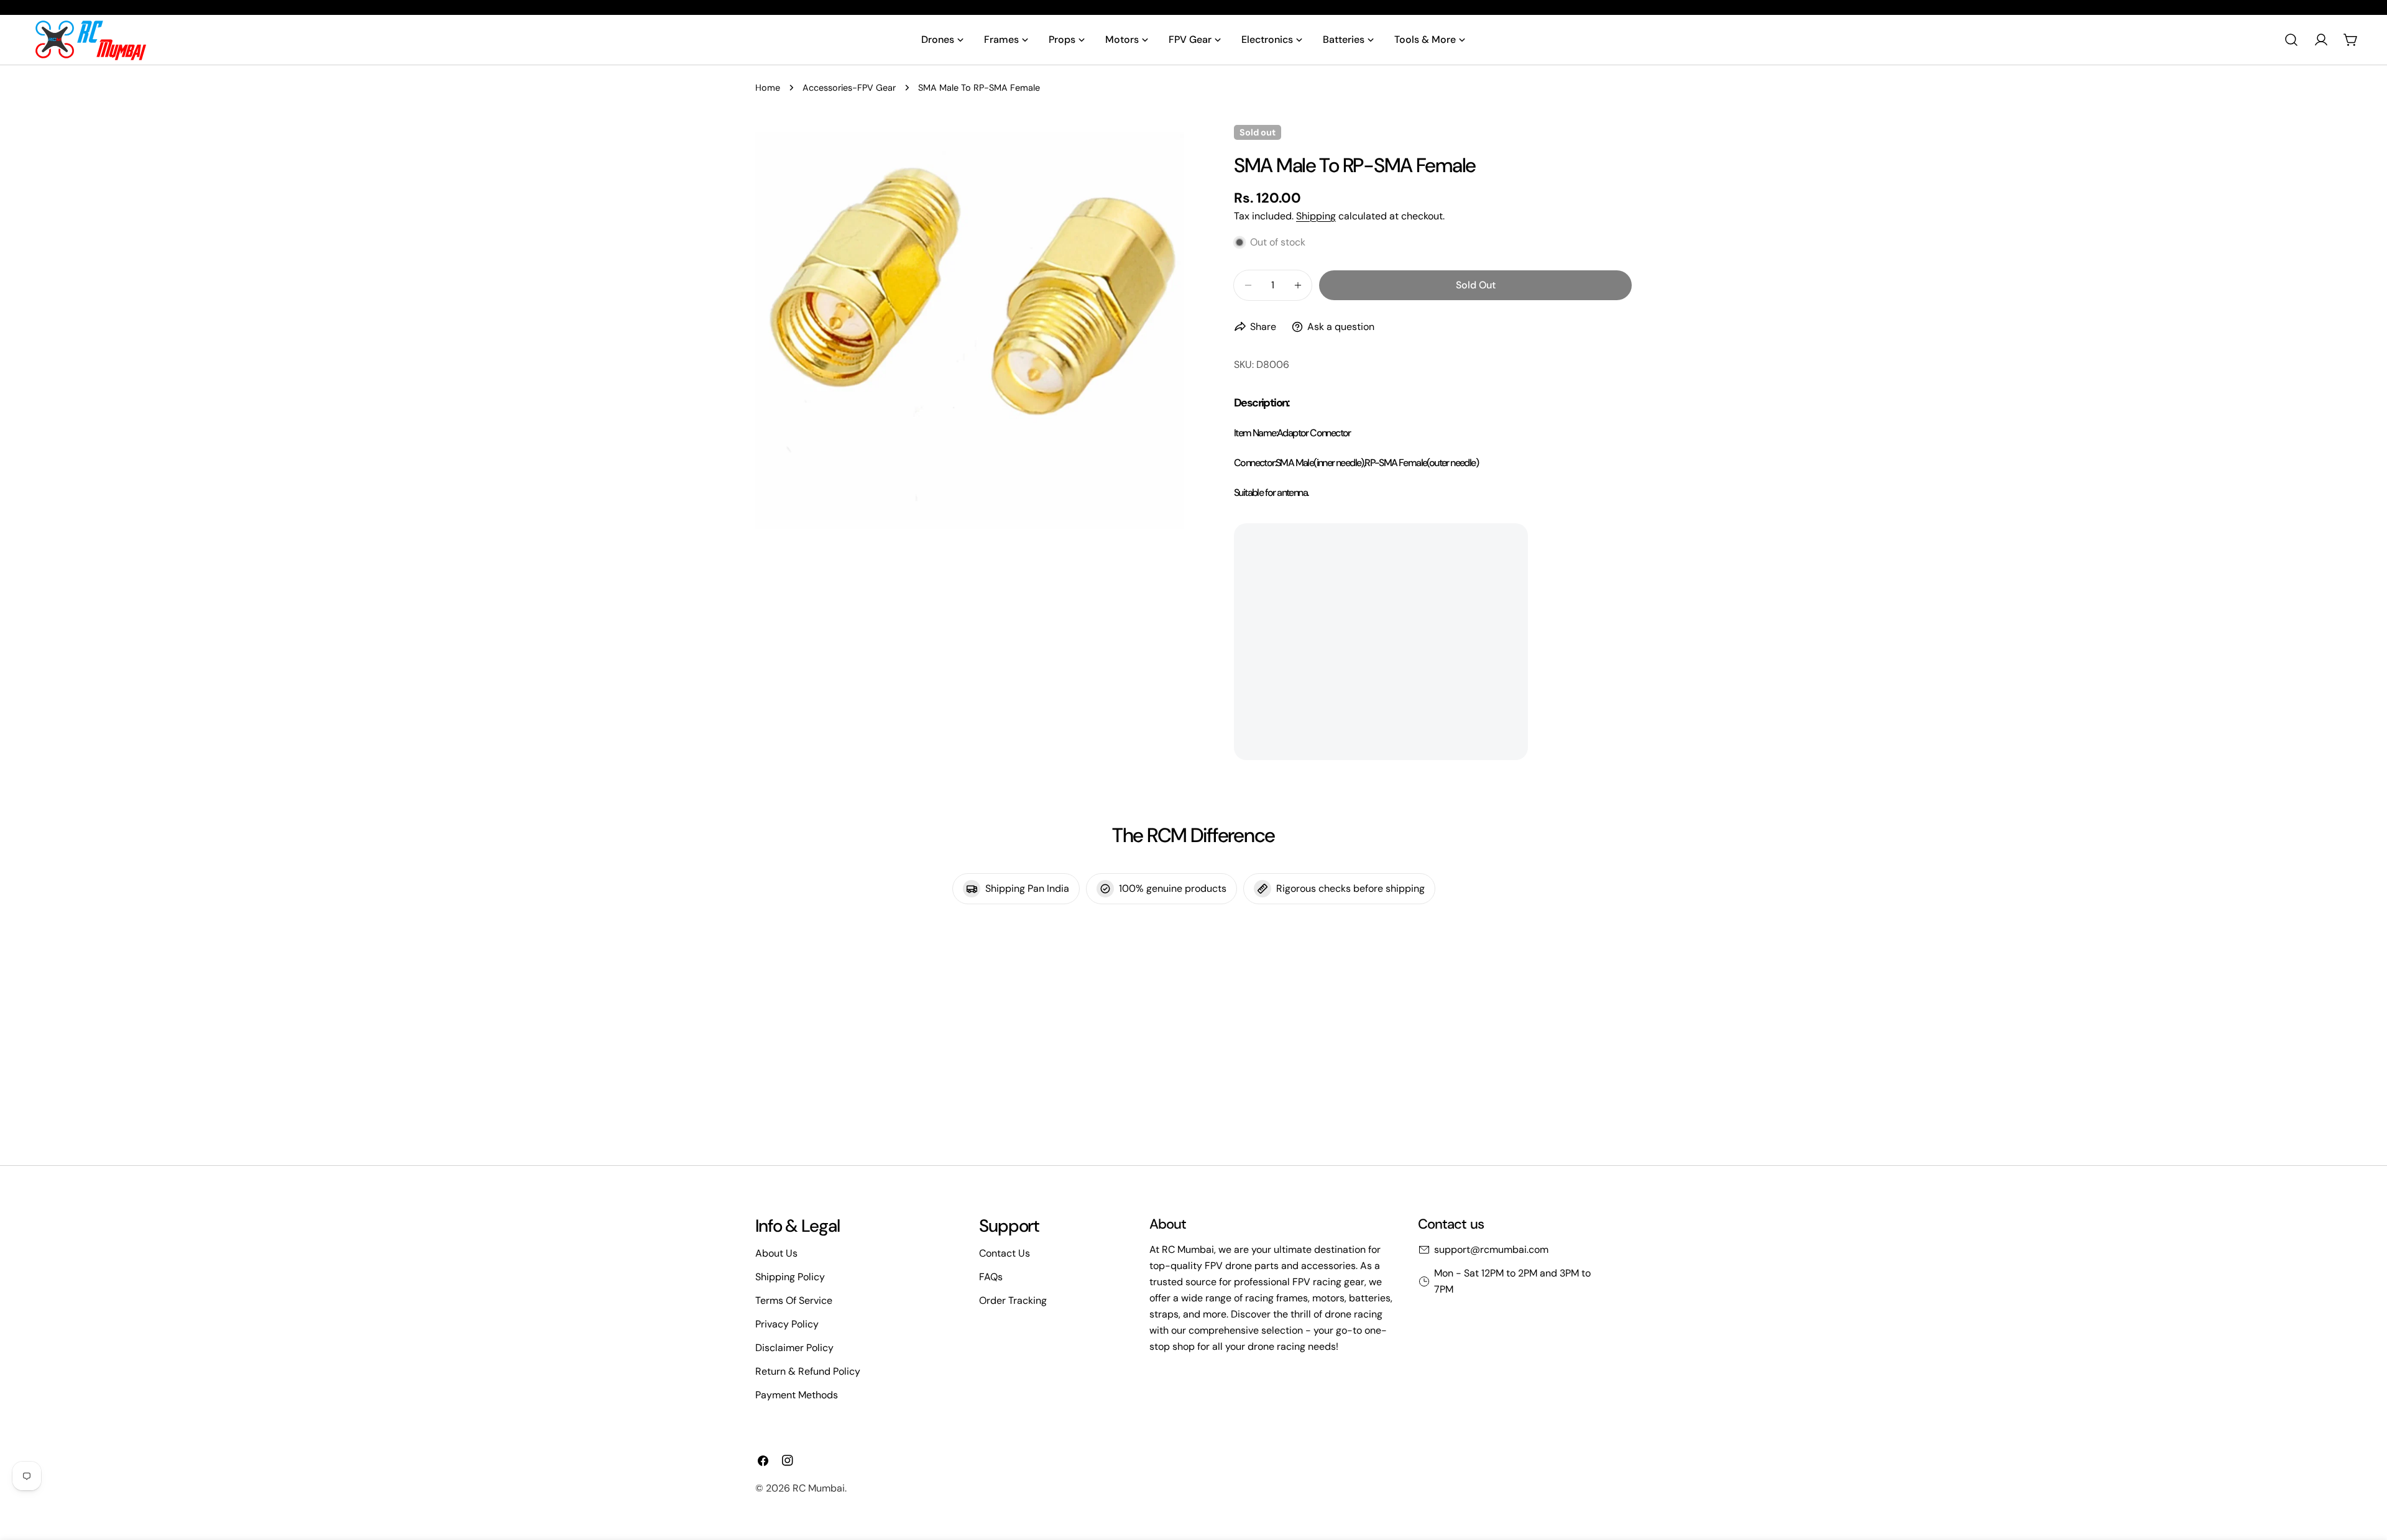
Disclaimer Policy (794, 1348)
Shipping (1316, 216)
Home (768, 88)
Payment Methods (797, 1395)
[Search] (2291, 40)
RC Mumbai (819, 1488)
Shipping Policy (790, 1277)
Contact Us (1005, 1253)
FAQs (991, 1277)
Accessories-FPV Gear (849, 88)
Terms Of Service (794, 1300)
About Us (776, 1253)
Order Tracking (1013, 1300)
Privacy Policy (787, 1324)
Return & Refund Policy (808, 1371)
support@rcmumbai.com (1491, 1249)
